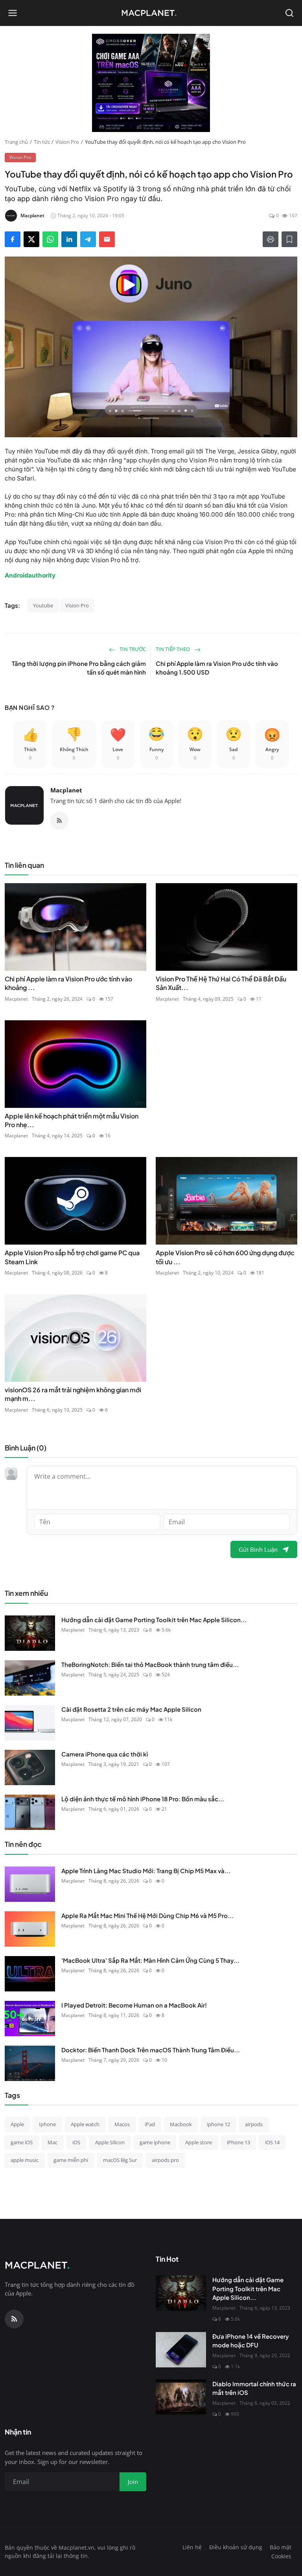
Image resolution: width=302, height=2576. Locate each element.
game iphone (155, 2142)
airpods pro (165, 2160)
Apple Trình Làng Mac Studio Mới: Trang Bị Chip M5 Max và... (146, 1871)
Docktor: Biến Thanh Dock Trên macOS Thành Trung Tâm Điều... (151, 2050)
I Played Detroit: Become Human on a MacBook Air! (134, 2005)
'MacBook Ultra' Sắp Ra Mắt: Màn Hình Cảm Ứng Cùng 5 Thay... (150, 1960)
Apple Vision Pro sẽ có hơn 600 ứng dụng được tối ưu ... (225, 1257)
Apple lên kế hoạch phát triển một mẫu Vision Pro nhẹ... (72, 1120)
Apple (17, 2124)
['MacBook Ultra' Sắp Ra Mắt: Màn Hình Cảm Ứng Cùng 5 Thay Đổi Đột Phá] (30, 1974)
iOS (76, 2142)
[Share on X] (31, 239)
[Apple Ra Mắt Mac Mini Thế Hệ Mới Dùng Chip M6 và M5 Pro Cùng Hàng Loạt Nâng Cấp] (30, 1929)
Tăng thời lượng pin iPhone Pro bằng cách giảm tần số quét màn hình (79, 668)
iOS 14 (272, 2142)
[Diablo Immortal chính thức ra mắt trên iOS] (181, 2397)
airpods (254, 2124)
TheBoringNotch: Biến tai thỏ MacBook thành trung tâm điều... (150, 1664)
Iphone (47, 2124)
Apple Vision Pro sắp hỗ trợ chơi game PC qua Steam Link (72, 1257)
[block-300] (151, 83)
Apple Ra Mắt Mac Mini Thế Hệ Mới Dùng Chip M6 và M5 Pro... (147, 1915)
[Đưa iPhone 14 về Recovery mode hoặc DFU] (181, 2350)
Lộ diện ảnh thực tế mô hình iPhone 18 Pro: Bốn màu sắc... (143, 1799)
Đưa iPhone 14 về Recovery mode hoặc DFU (251, 2341)
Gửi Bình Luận (258, 1549)
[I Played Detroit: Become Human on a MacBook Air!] (30, 2019)
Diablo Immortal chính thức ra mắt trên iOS (254, 2388)
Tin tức (42, 142)
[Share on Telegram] (88, 239)
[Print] (271, 239)
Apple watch (85, 2124)
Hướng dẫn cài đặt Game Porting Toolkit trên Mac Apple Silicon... (154, 1620)
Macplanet (66, 790)
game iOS (22, 2142)
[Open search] (289, 13)
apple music (25, 2160)
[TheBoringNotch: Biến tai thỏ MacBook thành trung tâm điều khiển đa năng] (30, 1678)
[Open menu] (13, 13)
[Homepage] (151, 13)
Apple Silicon (110, 2142)
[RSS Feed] (59, 821)
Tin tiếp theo (173, 649)
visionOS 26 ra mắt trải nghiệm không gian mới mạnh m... (73, 1394)
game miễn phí (71, 2160)
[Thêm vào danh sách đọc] (289, 239)
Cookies (281, 2556)
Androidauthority (30, 575)
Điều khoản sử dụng (236, 2547)
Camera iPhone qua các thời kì (105, 1754)
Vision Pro (67, 142)
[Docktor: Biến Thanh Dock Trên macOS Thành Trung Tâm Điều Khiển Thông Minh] (30, 2063)
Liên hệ (192, 2547)
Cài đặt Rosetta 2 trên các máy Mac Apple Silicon (131, 1709)
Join (133, 2482)
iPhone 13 (238, 2142)
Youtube (43, 605)
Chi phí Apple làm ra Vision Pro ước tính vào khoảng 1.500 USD (217, 668)
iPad (150, 2124)
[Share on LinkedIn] (69, 239)
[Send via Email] (107, 239)
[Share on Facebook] (13, 239)
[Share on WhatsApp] (50, 239)
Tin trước (132, 649)
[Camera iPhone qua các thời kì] (30, 1767)
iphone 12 (218, 2124)
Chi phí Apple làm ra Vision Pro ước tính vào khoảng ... (68, 983)
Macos (122, 2124)
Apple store (199, 2142)
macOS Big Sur (120, 2160)
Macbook (181, 2124)
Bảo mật (281, 2547)
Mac (52, 2142)
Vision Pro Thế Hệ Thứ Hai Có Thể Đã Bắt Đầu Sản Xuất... (221, 983)
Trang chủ (16, 142)
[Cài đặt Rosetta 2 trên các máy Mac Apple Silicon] (30, 1723)
